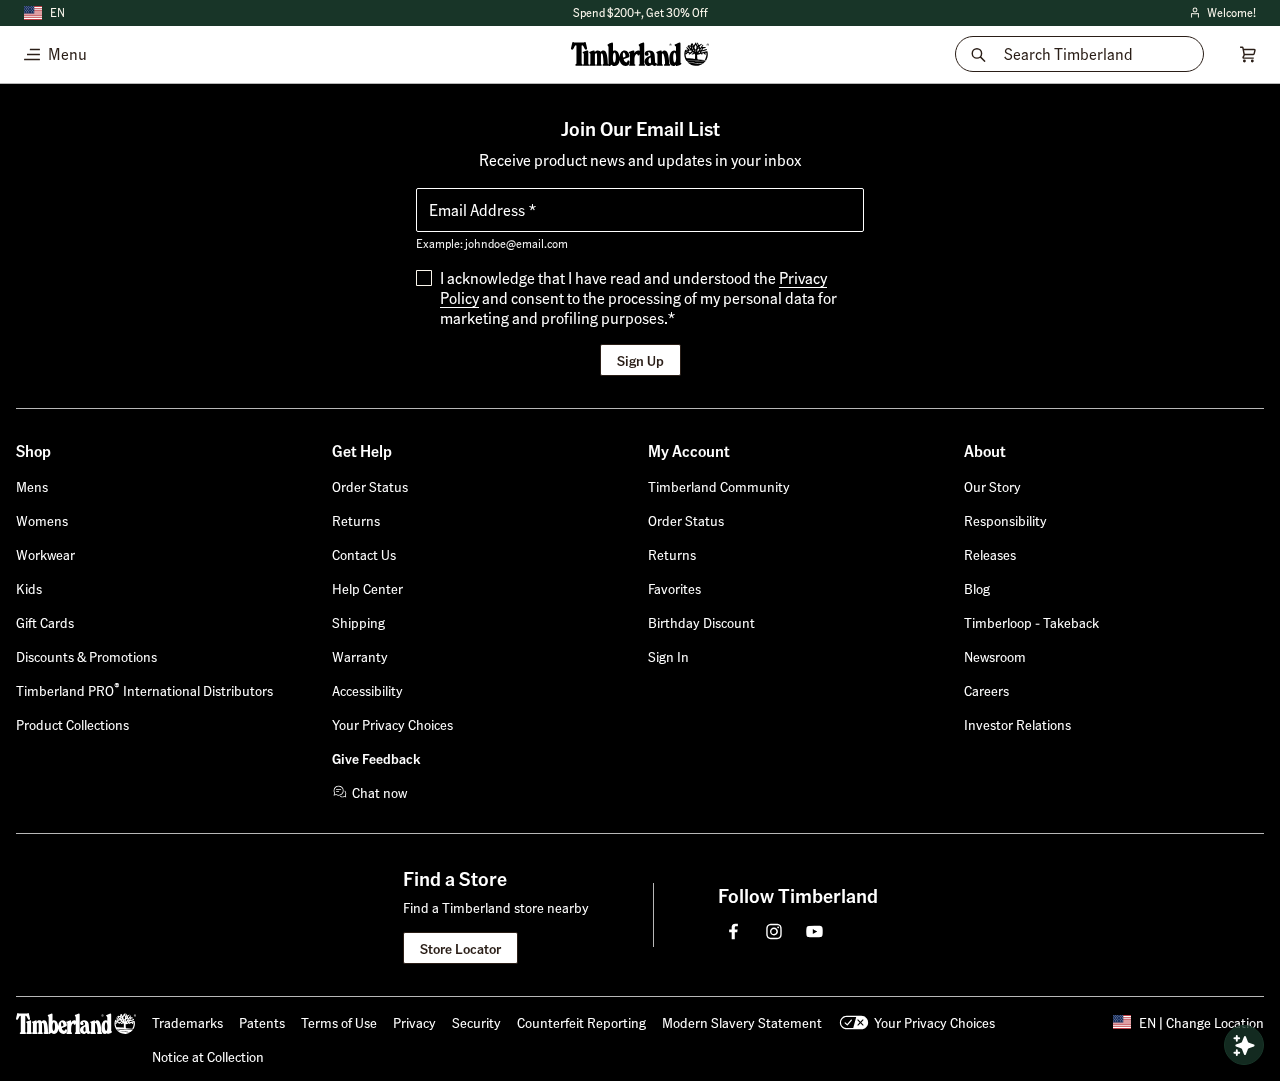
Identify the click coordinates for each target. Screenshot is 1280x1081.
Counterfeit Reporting (581, 1022)
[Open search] (1244, 1045)
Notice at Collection (208, 1056)
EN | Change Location (1201, 1022)
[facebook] (734, 931)
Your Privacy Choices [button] (934, 1022)
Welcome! (1221, 13)
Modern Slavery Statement (742, 1022)
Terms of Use (339, 1022)
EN (57, 12)
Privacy (414, 1022)
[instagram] (774, 931)
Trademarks (187, 1022)
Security (476, 1022)
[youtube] (814, 931)
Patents (262, 1022)
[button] (668, 656)
